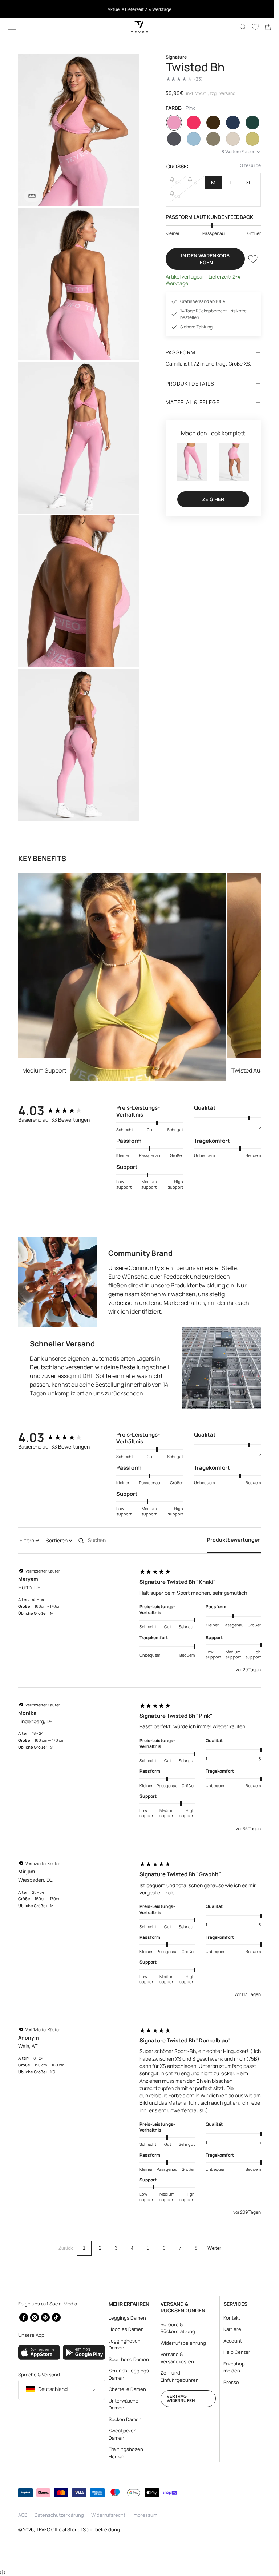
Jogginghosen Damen (122, 2344)
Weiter (211, 2240)
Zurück (63, 2240)
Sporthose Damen (127, 2359)
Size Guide (245, 165)
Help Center (232, 2352)
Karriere (228, 2329)
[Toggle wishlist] (247, 259)
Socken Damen (123, 2419)
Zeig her (209, 498)
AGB (23, 2515)
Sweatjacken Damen (120, 2434)
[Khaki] (209, 139)
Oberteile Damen (125, 2389)
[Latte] (228, 139)
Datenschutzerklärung (59, 2515)
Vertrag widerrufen (177, 2398)
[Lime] (247, 139)
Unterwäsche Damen (121, 2404)
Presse (227, 2382)
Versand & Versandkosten (174, 2358)
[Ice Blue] (190, 139)
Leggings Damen (125, 2317)
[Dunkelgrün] (247, 123)
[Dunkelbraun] (209, 123)
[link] (262, 27)
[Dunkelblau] (228, 123)
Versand (225, 93)
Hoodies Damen (124, 2329)
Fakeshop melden (230, 2367)
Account (228, 2340)
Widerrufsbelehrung (180, 2343)
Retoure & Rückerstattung (175, 2328)
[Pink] (171, 123)
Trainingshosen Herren (124, 2453)
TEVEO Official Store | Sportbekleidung (78, 2529)
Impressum (145, 2515)
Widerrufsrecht (108, 2515)
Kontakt (227, 2317)
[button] (12, 27)
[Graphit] (171, 139)
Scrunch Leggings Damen (127, 2374)
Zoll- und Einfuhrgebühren (176, 2376)
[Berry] (190, 123)
